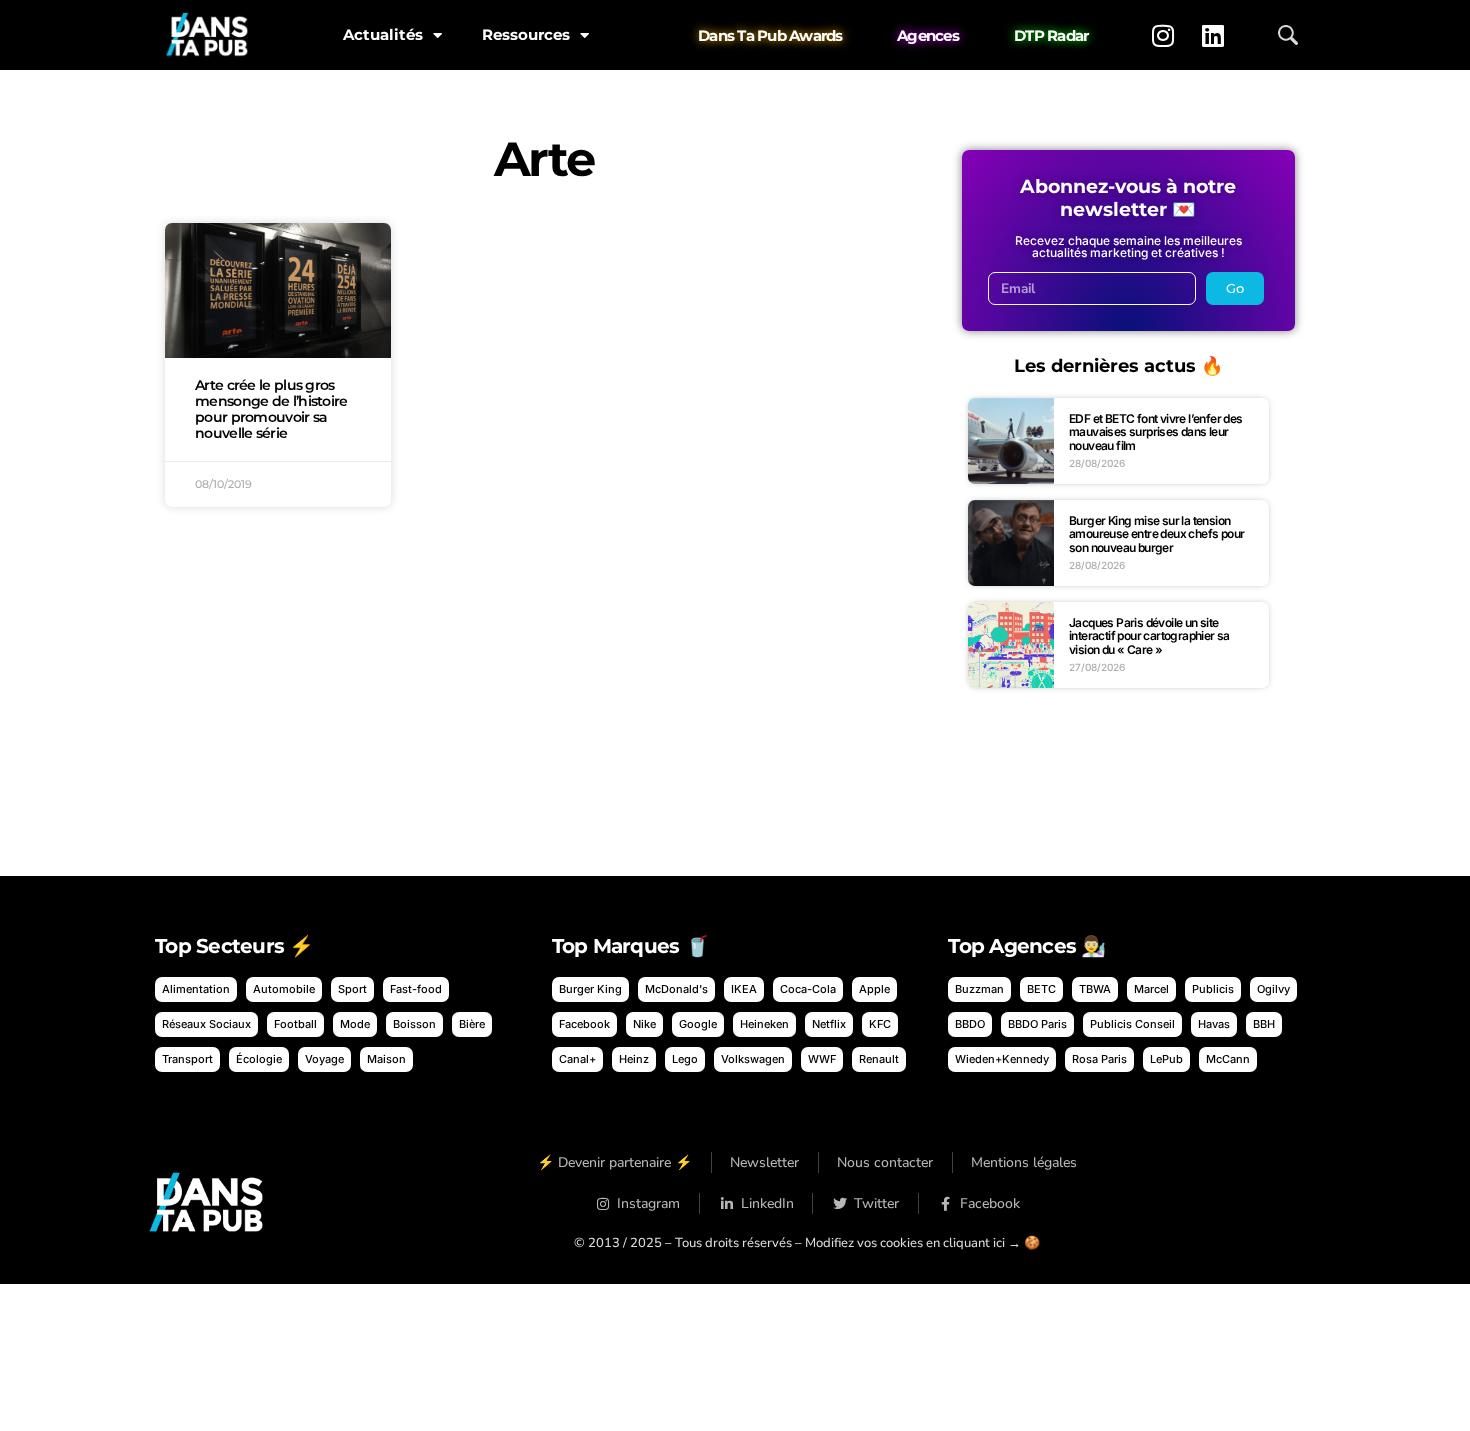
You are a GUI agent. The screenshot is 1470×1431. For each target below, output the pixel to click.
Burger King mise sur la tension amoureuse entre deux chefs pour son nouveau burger (1156, 534)
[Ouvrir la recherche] (1288, 35)
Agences (928, 35)
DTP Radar (1051, 35)
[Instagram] (1163, 35)
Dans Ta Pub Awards (770, 35)
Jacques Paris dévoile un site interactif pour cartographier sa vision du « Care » (1149, 636)
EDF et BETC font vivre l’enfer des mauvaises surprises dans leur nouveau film (1156, 432)
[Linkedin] (1213, 35)
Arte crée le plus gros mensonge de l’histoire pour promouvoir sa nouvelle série (271, 408)
